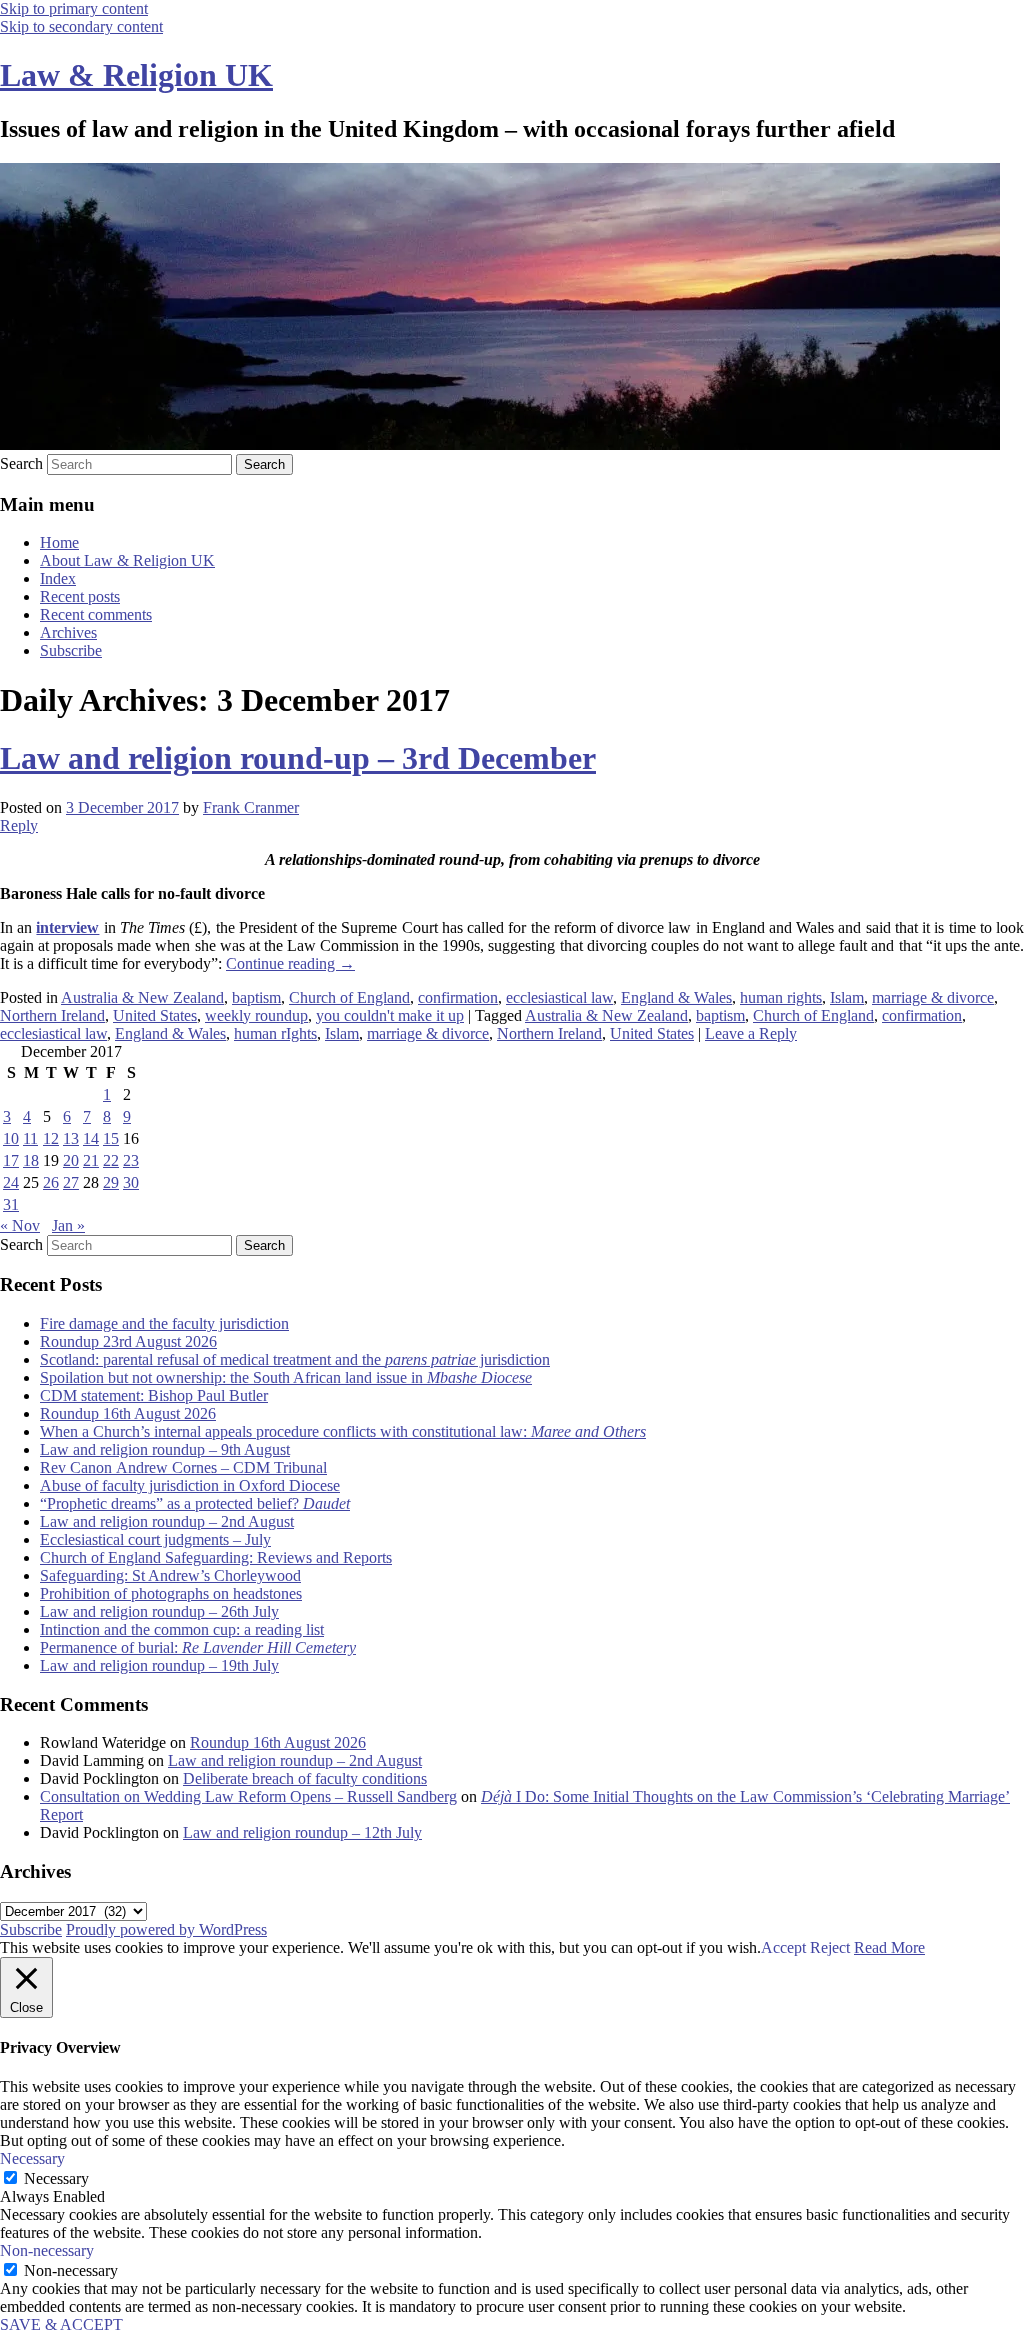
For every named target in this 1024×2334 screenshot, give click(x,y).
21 (91, 1160)
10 (11, 1138)
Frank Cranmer (251, 807)
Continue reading (290, 963)
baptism (256, 997)
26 (51, 1182)
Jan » (68, 1225)
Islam (847, 997)
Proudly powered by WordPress (166, 1929)
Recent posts (80, 596)
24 (11, 1182)
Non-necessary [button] (47, 2250)
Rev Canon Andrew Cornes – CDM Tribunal (183, 1467)
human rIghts (275, 1033)
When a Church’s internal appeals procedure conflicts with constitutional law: (343, 1431)
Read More (889, 1947)
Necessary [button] (32, 2158)
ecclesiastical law (559, 997)
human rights (781, 997)
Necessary (56, 2178)
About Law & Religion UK (127, 560)
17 (11, 1160)
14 (91, 1138)
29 (111, 1182)
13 (71, 1138)
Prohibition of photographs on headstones (171, 1593)
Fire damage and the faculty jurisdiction (164, 1323)
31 (11, 1204)
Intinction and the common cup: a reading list (182, 1629)
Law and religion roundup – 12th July (302, 1832)
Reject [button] (830, 1947)
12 (51, 1138)
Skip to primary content (74, 8)
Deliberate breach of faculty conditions (305, 1778)
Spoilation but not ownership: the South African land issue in (286, 1377)
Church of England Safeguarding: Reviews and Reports (216, 1557)
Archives (68, 632)
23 (131, 1160)
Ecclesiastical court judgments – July (155, 1539)
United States (155, 1015)
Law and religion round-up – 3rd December (298, 758)
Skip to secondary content (81, 26)
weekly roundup (256, 1015)
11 (30, 1138)
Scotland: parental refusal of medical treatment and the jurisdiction (295, 1359)
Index (58, 578)
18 (31, 1160)
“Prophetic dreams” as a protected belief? (195, 1503)
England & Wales (676, 997)
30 (131, 1182)
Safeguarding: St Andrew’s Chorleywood (170, 1575)
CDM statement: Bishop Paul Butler (154, 1395)
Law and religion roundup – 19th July (159, 1665)
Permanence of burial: (198, 1647)
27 (71, 1182)
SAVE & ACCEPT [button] (61, 2324)
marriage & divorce (933, 997)
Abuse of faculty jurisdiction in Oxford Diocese (190, 1485)
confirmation (458, 997)
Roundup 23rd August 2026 (128, 1341)
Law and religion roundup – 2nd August (167, 1521)
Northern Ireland (52, 1015)
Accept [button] (783, 1947)
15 (111, 1138)
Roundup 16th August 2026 (128, 1413)
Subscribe (71, 650)
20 (71, 1160)
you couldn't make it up (390, 1015)
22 (111, 1160)
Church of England (349, 997)
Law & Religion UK (136, 75)
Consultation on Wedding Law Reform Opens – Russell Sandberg (248, 1796)
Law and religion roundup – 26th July (159, 1611)
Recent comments (96, 614)
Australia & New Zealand (142, 997)
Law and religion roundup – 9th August (165, 1449)
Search (21, 463)
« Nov (20, 1225)
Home (59, 542)
